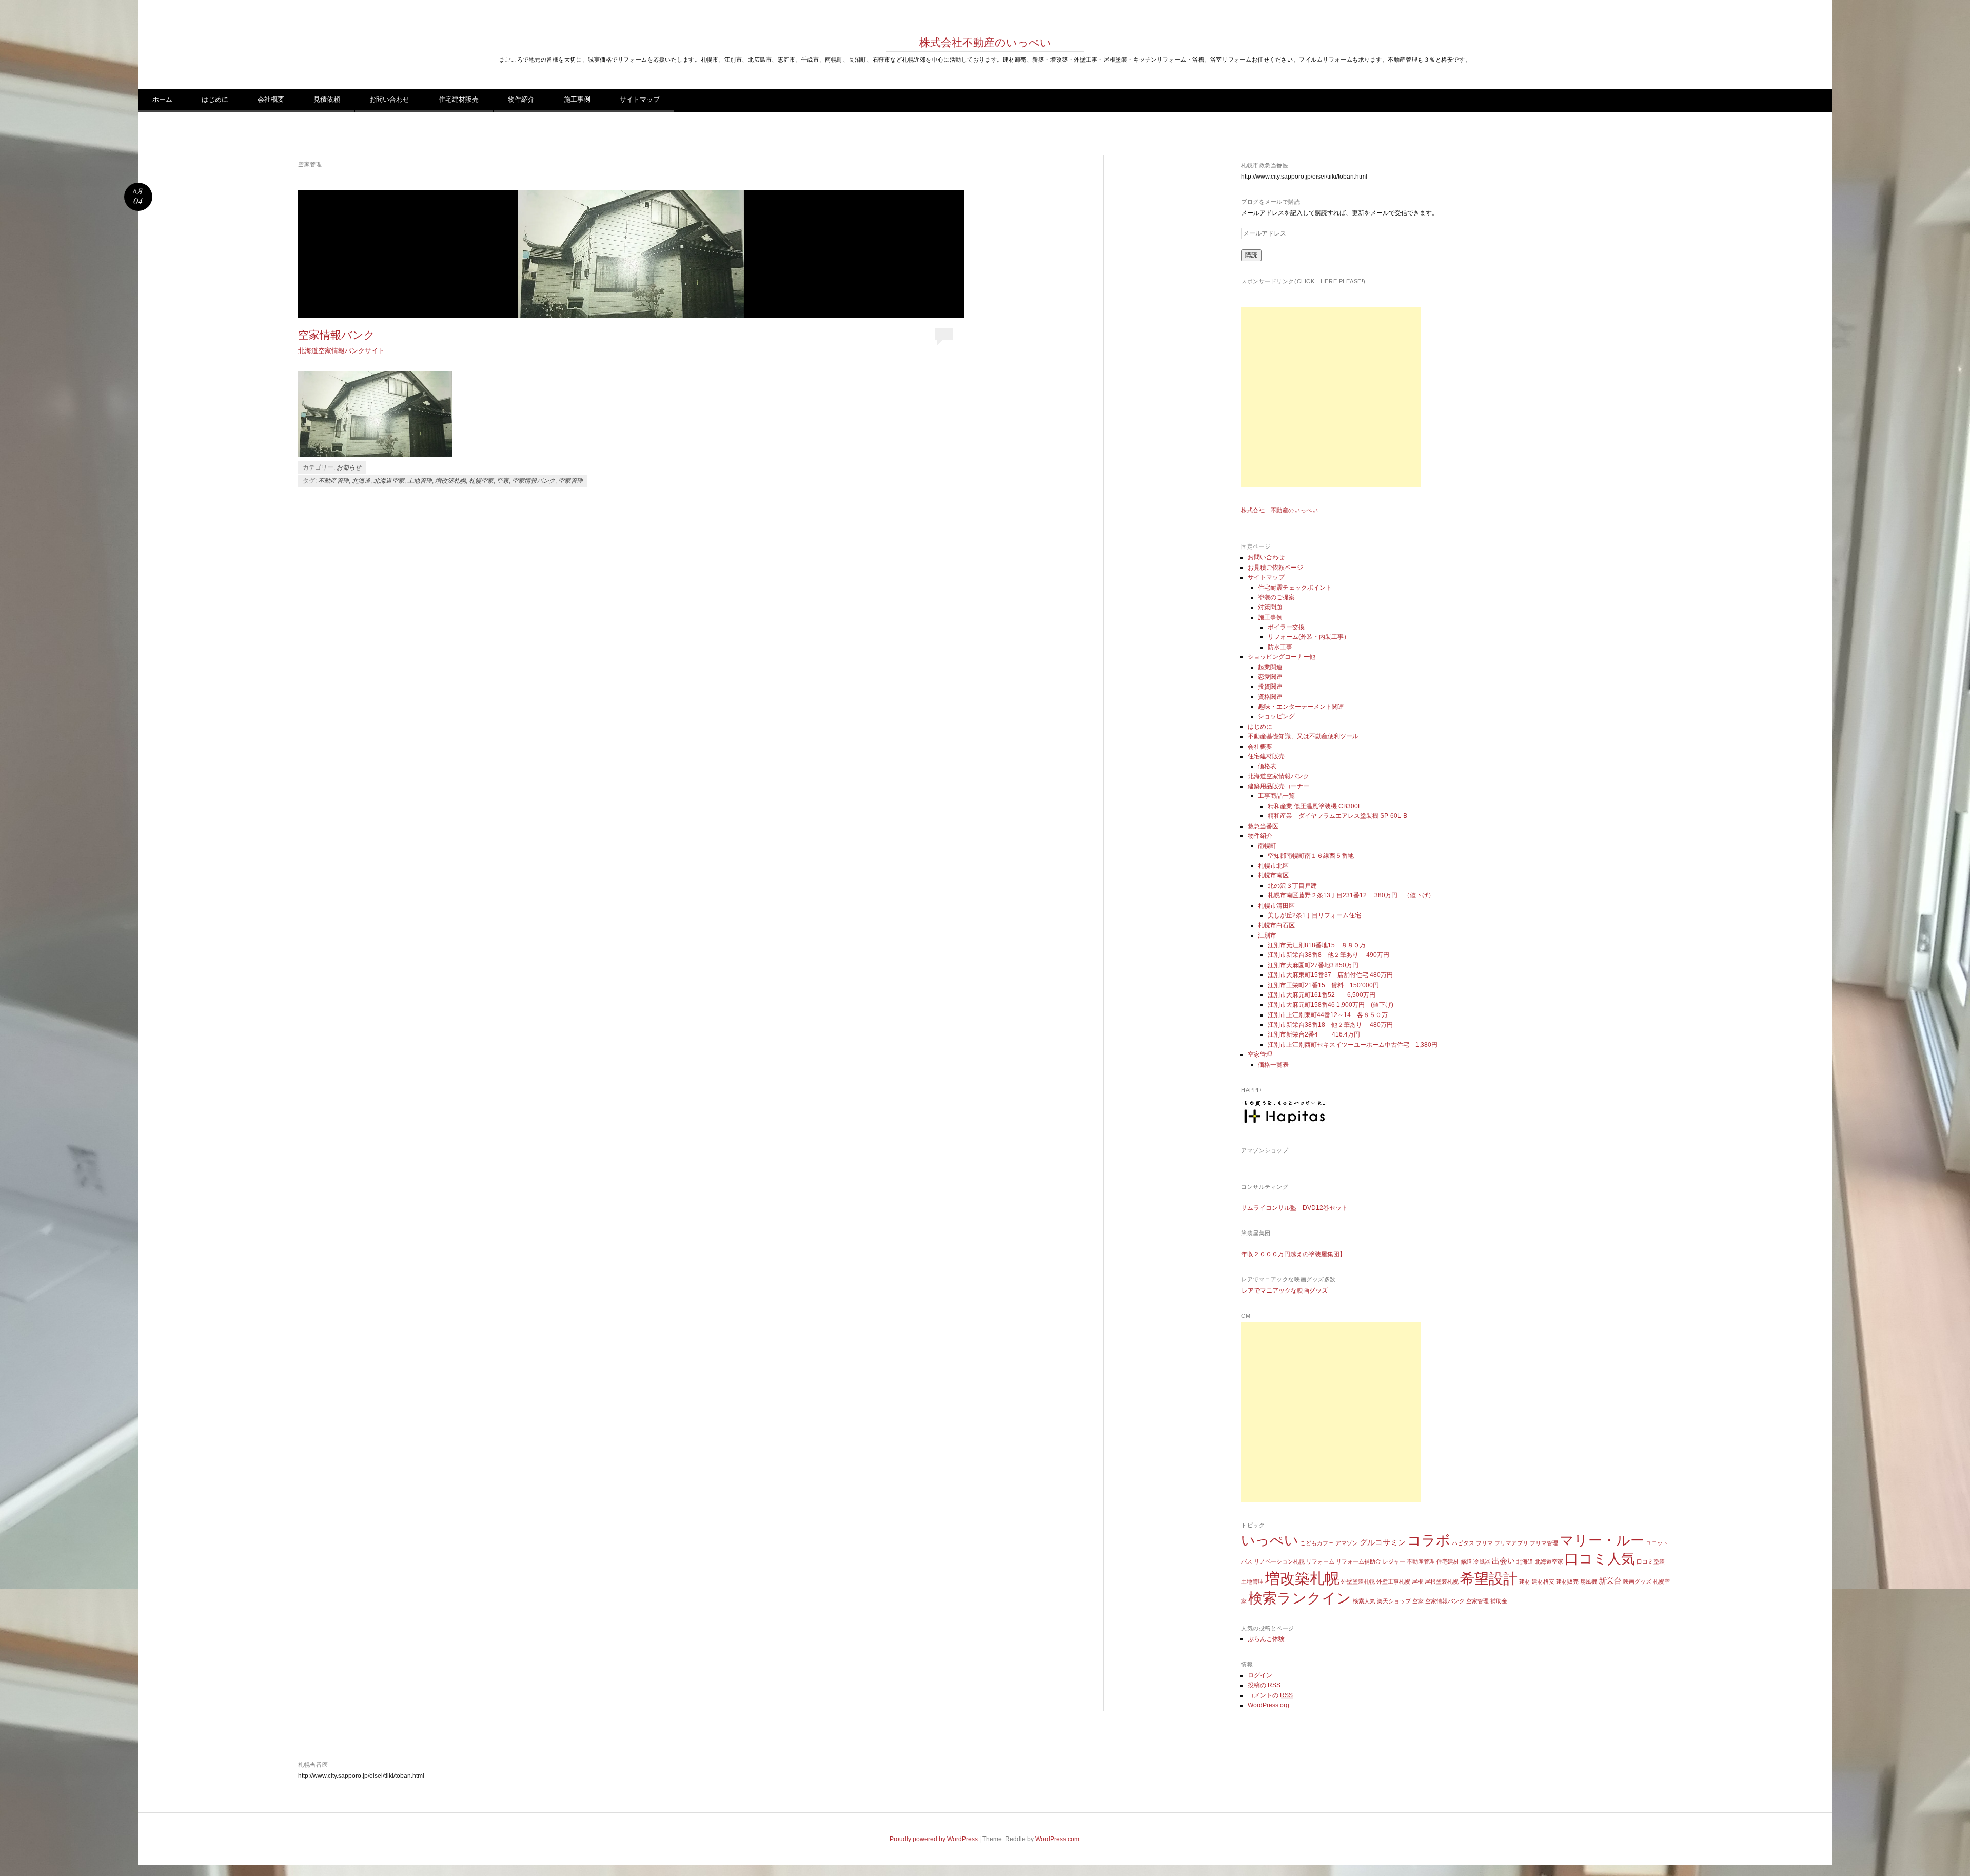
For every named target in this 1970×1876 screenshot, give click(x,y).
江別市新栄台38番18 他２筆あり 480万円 (1330, 1025)
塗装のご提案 (1276, 597)
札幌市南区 (1273, 875)
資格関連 (1270, 697)
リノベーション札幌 (1279, 1561)
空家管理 (570, 481)
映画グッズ (1637, 1581)
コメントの (1270, 1695)
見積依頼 (327, 99)
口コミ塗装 (1651, 1561)
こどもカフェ (1317, 1543)
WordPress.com (1057, 1839)
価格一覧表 (1273, 1065)
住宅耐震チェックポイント (1295, 588)
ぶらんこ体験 (1266, 1639)
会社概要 (271, 99)
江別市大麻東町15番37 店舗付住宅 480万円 (1330, 975)
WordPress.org (1268, 1705)
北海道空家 (389, 481)
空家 (503, 481)
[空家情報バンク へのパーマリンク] (631, 254)
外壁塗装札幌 (1358, 1581)
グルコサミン (1383, 1542)
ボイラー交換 (1286, 627)
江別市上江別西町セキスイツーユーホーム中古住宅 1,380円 (1353, 1045)
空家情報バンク (337, 335)
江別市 (1267, 935)
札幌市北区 (1273, 866)
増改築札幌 (450, 481)
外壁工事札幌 (1393, 1581)
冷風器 (1482, 1561)
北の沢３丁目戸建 (1292, 886)
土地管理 (420, 481)
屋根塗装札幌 (1442, 1581)
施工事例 (577, 99)
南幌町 (1267, 846)
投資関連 (1270, 687)
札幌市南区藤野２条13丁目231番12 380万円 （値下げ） (1351, 895)
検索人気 (1364, 1601)
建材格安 (1543, 1581)
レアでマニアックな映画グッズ (1285, 1291)
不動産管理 (333, 481)
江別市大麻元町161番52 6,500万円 (1322, 995)
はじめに (215, 99)
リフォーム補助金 (1358, 1561)
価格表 (1267, 766)
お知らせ (349, 467)
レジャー (1394, 1561)
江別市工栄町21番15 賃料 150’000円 (1323, 985)
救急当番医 (1263, 826)
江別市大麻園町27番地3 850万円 (1313, 965)
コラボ (1429, 1540)
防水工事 (1280, 647)
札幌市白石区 (1276, 925)
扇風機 (1589, 1581)
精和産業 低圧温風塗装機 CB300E (1315, 806)
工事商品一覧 (1276, 796)
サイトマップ (640, 99)
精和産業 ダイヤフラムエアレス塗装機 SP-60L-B (1337, 816)
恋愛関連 (1270, 677)
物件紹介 (521, 99)
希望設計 (1489, 1579)
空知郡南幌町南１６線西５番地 (1311, 856)
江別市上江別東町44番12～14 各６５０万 (1328, 1015)
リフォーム (1320, 1561)
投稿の (1264, 1685)
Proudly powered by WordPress (934, 1839)
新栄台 (1610, 1581)
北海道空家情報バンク (1278, 776)
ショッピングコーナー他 (1282, 657)
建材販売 (1567, 1581)
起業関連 (1270, 667)
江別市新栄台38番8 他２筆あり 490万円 (1332, 955)
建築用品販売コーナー (1278, 786)
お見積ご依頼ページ (1275, 568)
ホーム (162, 99)
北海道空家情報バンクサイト (341, 351)
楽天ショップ (1394, 1601)
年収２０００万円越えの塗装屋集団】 (1293, 1254)
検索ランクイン (1300, 1598)
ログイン (1260, 1675)
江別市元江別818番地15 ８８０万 (1317, 945)
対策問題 (1270, 607)
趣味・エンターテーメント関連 (1301, 707)
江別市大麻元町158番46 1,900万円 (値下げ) (1331, 1005)
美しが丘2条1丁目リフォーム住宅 (1314, 915)
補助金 (1499, 1601)
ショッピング (1276, 716)
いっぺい (1270, 1540)
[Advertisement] (1331, 397)
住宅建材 (1448, 1561)
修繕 (1466, 1561)
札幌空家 (481, 481)
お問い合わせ (389, 99)
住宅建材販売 (459, 99)
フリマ (1484, 1543)
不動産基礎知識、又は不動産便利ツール (1303, 736)
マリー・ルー (1602, 1540)
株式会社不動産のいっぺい (985, 42)
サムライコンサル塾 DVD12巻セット (1294, 1208)
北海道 (361, 481)
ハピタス (1463, 1543)
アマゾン (1347, 1543)
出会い (1503, 1561)
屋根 (1417, 1581)
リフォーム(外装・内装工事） (1309, 637)
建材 (1525, 1581)
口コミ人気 (1600, 1559)
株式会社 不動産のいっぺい (1279, 510)
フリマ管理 (1544, 1543)
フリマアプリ (1511, 1543)
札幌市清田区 (1276, 906)
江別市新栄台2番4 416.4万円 (1314, 1034)
